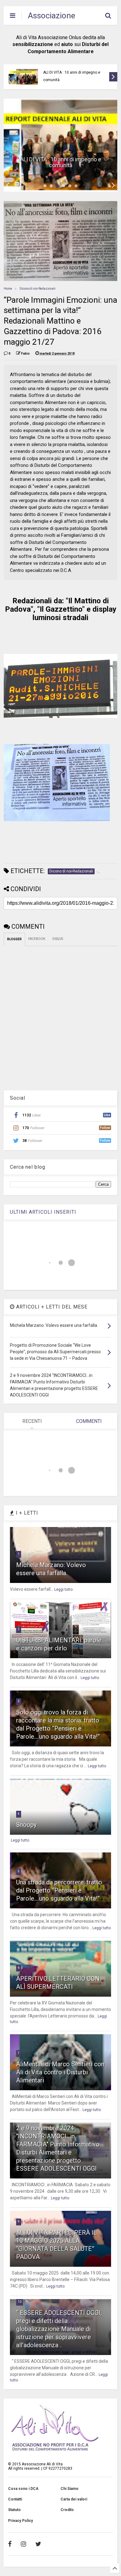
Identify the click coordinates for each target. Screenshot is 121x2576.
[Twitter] (38, 2544)
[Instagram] (23, 2544)
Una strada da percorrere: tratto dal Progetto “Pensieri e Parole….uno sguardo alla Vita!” (59, 1890)
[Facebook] (10, 2544)
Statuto (14, 2510)
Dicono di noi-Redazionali (38, 289)
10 (20, 2302)
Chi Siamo (69, 2489)
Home (8, 289)
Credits (67, 2510)
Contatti (15, 2499)
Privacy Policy (20, 2521)
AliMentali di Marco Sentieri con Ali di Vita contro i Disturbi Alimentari (60, 2072)
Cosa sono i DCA (23, 2489)
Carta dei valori (74, 2499)
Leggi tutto (63, 1589)
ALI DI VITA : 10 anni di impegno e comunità (72, 76)
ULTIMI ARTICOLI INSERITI (43, 1212)
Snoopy (26, 1825)
